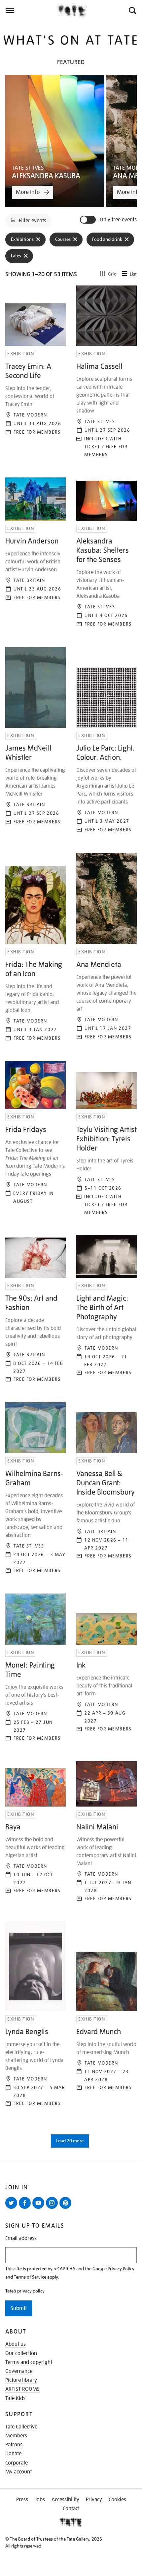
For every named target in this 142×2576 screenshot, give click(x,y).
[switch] (89, 220)
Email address (21, 2238)
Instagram (53, 2208)
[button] (132, 11)
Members (16, 2436)
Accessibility (65, 2500)
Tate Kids (15, 2398)
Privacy (94, 2500)
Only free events (118, 220)
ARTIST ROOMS (22, 2389)
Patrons (14, 2445)
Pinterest (67, 2208)
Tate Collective (21, 2427)
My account (18, 2472)
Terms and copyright (29, 2362)
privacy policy (31, 2291)
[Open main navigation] (28, 11)
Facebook (26, 2208)
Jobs (40, 2500)
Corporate (17, 2463)
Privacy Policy (121, 2269)
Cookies (117, 2500)
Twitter (13, 2208)
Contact (71, 2509)
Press (22, 2500)
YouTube (40, 2208)
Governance (19, 2371)
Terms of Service (30, 2277)
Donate (13, 2454)
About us (16, 2344)
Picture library (21, 2380)
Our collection (21, 2353)
